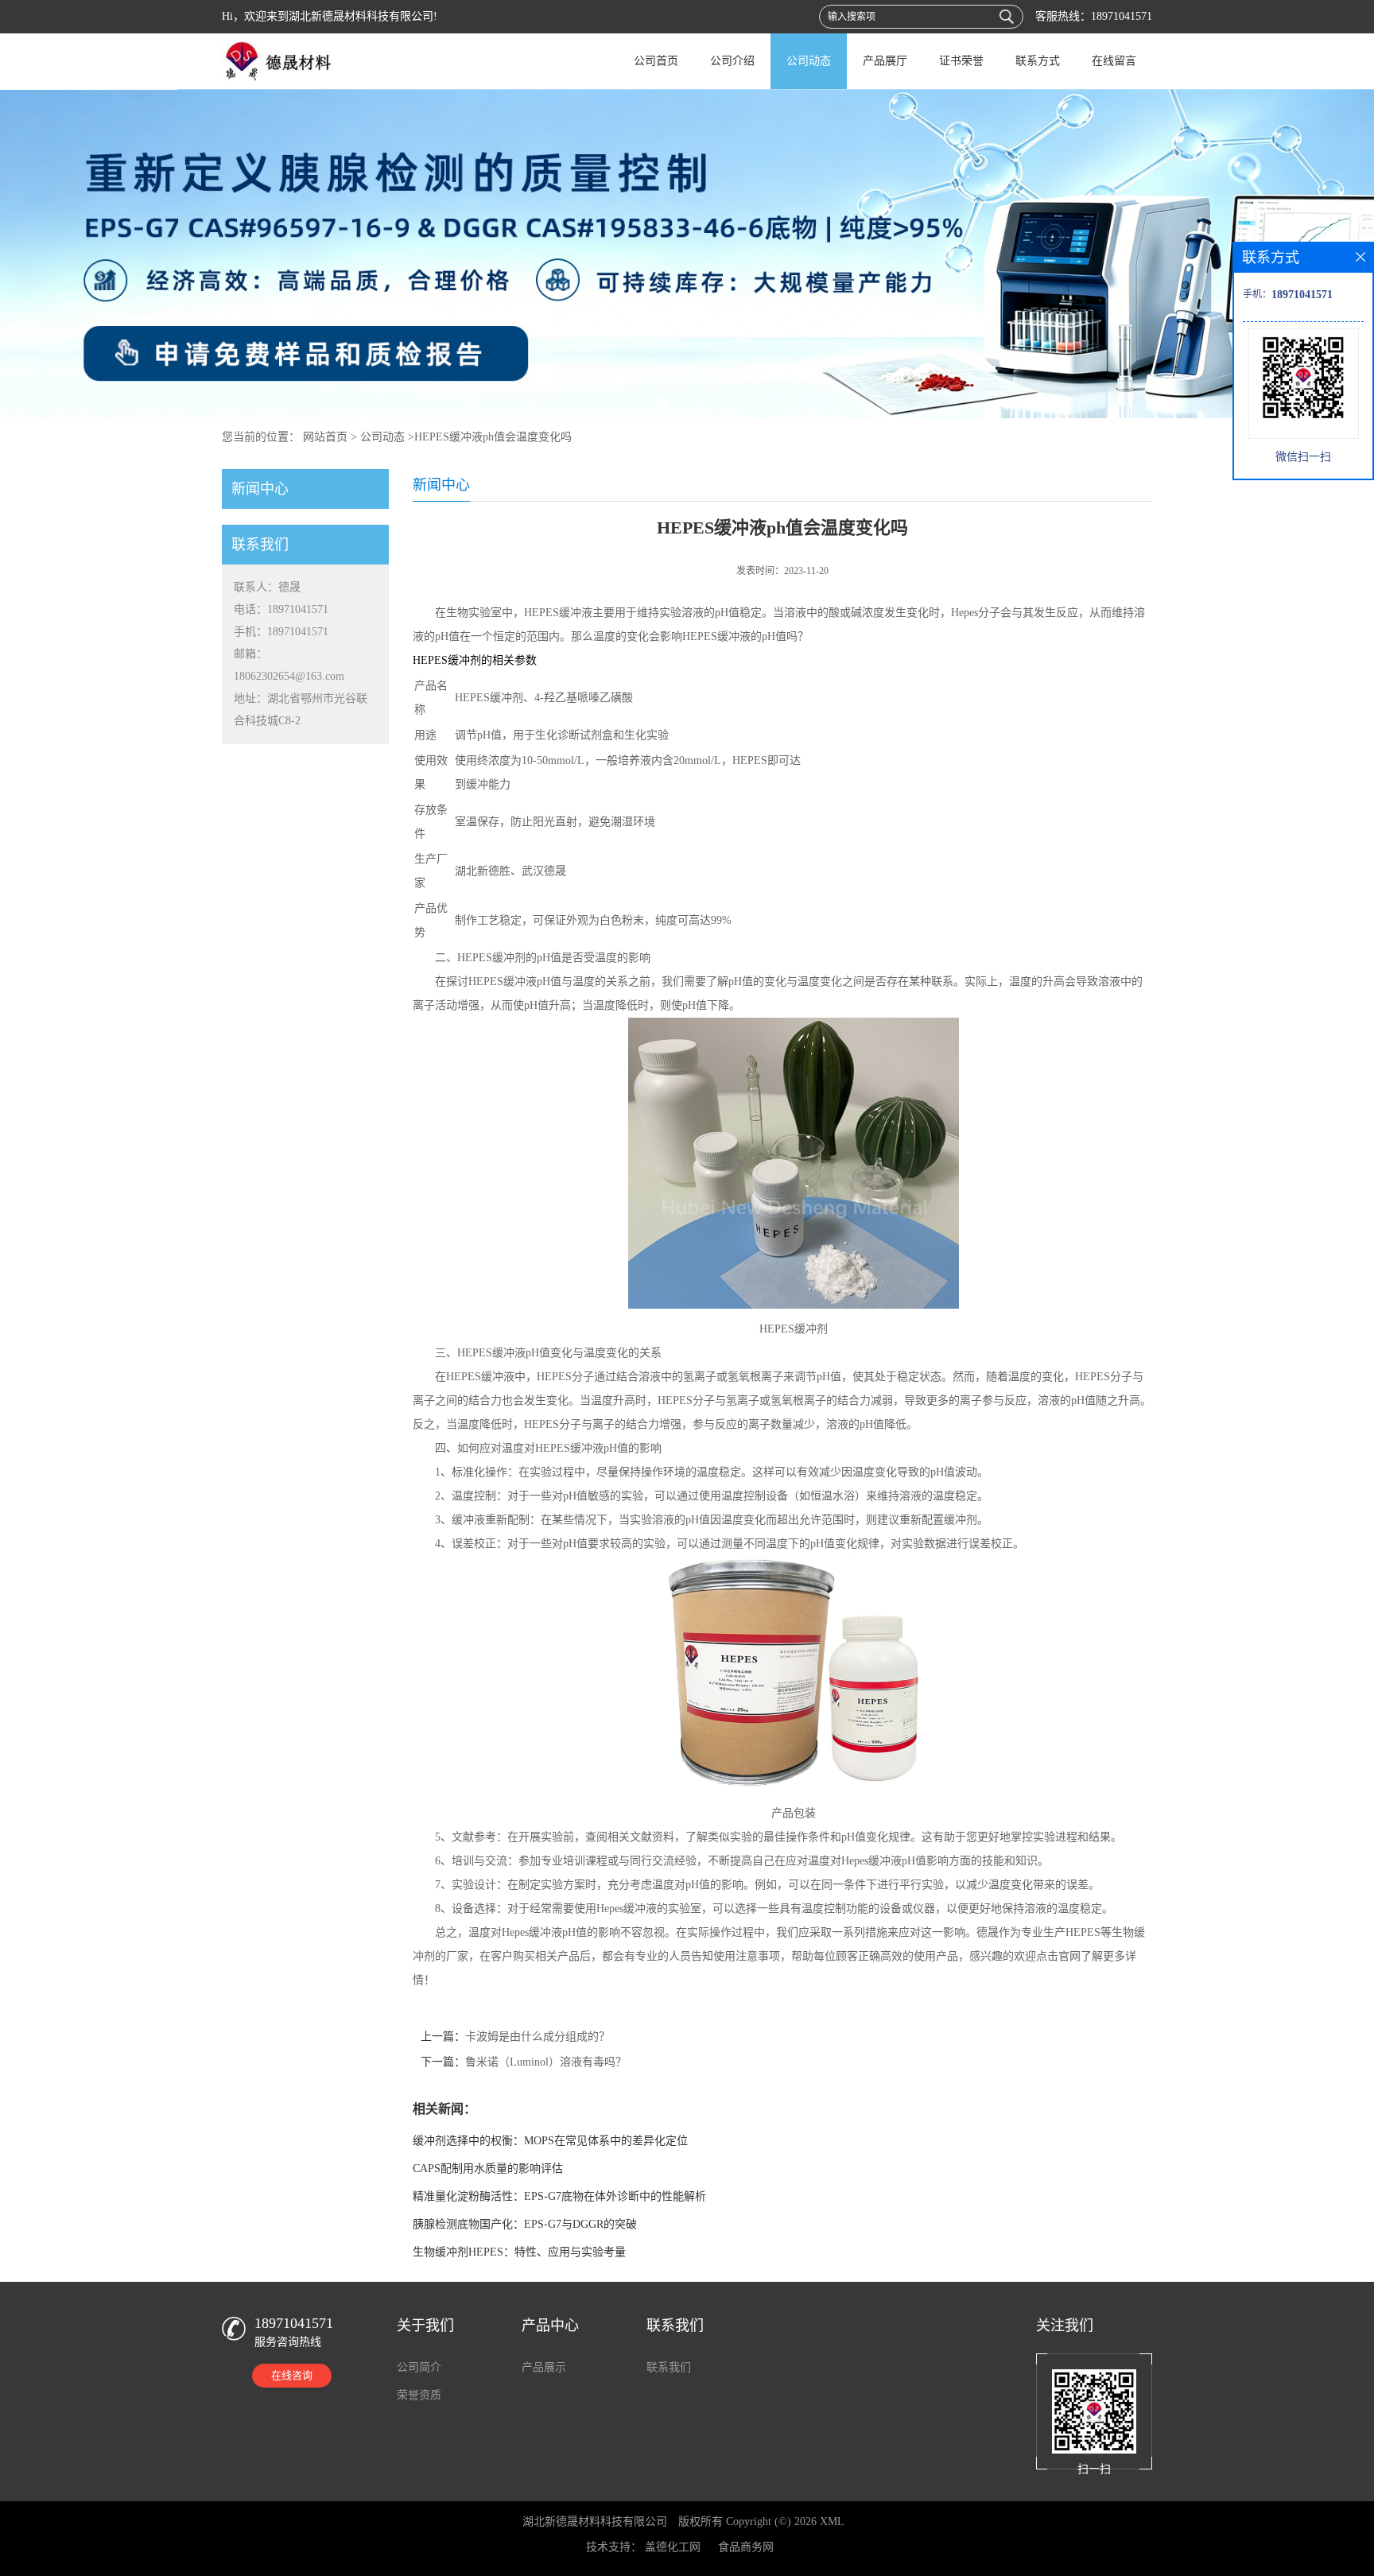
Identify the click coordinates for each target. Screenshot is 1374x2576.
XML (832, 2522)
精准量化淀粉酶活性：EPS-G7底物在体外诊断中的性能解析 (559, 2196)
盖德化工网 (673, 2547)
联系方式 (1038, 61)
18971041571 (1122, 16)
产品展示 (544, 2367)
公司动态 (809, 61)
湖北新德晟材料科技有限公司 (595, 2522)
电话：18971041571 (281, 609)
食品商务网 (746, 2547)
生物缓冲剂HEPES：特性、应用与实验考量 (519, 2252)
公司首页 (656, 61)
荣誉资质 (419, 2395)
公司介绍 (732, 61)
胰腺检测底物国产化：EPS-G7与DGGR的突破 (525, 2224)
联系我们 (669, 2367)
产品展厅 (885, 61)
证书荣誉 (961, 61)
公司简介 (419, 2367)
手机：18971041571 (281, 632)
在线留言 (1114, 61)
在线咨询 (292, 2375)
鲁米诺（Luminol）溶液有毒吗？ (546, 2062)
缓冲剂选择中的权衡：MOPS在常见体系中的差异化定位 (550, 2141)
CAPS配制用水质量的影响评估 (488, 2169)
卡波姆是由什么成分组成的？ (538, 2037)
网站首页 (325, 437)
